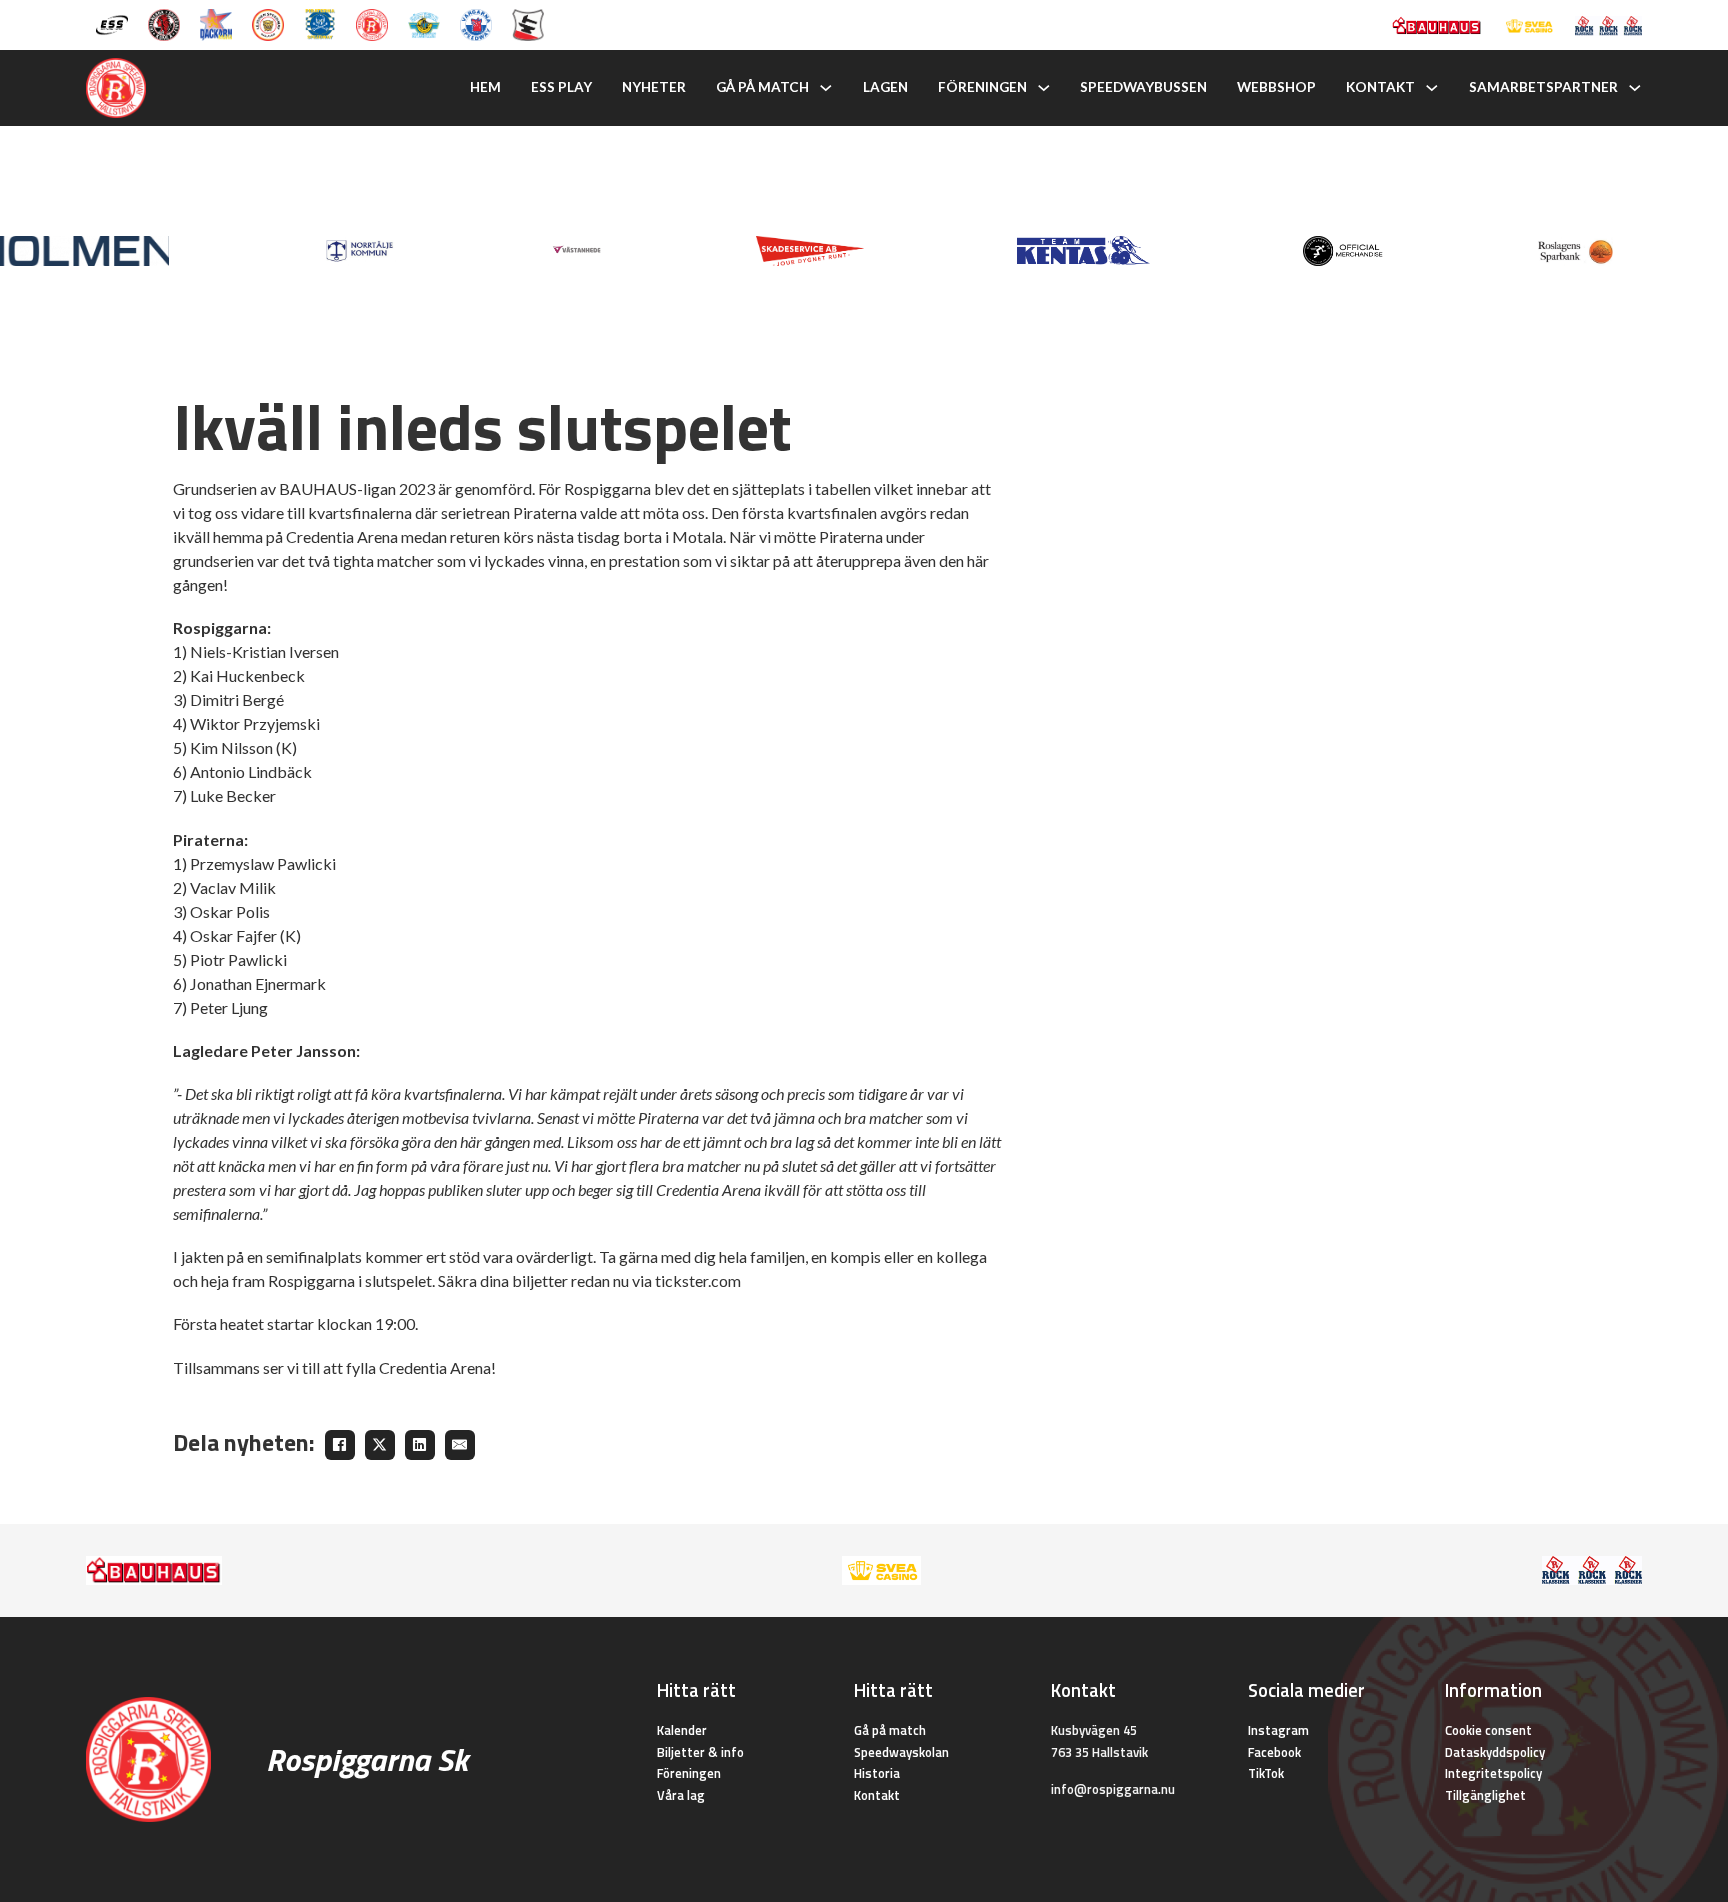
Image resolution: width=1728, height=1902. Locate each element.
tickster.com (698, 1280)
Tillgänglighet (1485, 1795)
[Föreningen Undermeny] (1044, 88)
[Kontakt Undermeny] (1432, 88)
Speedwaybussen (1143, 87)
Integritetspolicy (1493, 1773)
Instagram (1278, 1730)
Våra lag (681, 1795)
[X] (380, 1445)
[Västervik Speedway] (424, 23)
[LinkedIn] (420, 1445)
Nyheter (654, 87)
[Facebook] (340, 1445)
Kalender (682, 1730)
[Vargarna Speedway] (476, 23)
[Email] (460, 1445)
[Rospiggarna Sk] (372, 23)
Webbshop (1276, 87)
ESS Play (561, 87)
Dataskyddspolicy (1495, 1752)
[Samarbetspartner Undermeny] (1635, 88)
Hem (485, 87)
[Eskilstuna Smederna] (528, 23)
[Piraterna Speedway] (320, 23)
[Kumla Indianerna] (164, 23)
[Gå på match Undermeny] (826, 88)
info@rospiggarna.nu (1113, 1789)
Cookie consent (1488, 1730)
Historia (877, 1773)
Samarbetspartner (1543, 87)
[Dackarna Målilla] (216, 23)
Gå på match (762, 87)
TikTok (1266, 1773)
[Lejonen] (268, 23)
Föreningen (982, 87)
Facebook (1274, 1752)
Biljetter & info (700, 1752)
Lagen (885, 87)
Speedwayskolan (901, 1752)
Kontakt (1380, 87)
